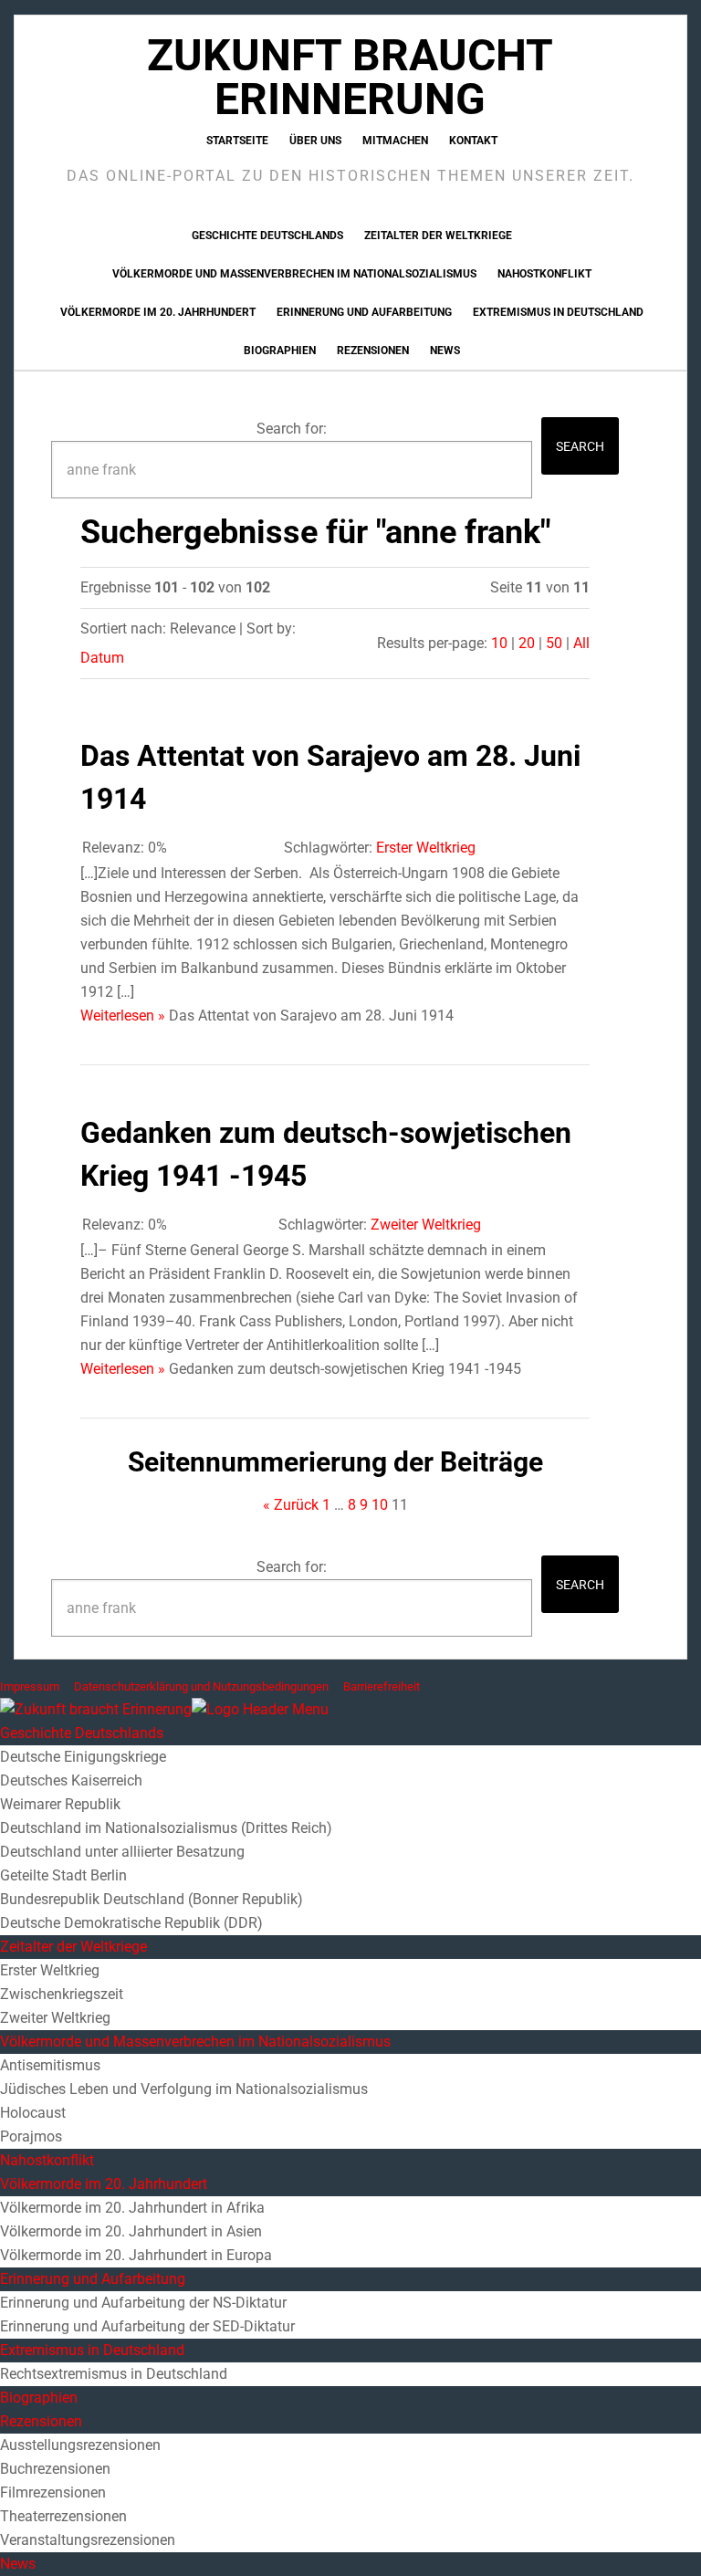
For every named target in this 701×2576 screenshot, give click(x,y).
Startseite (237, 141)
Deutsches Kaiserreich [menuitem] (71, 1780)
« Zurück (291, 1505)
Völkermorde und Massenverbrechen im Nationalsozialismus (294, 274)
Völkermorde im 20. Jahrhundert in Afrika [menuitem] (132, 2208)
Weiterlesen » (123, 1016)
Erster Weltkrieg (426, 848)
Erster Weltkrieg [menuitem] (50, 1970)
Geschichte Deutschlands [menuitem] (82, 1733)
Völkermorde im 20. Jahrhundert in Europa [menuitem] (136, 2255)
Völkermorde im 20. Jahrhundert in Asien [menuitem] (131, 2231)
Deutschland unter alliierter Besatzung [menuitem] (122, 1852)
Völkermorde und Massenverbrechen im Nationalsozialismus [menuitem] (195, 2042)
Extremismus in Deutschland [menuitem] (92, 2350)
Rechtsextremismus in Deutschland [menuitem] (114, 2374)
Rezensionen (373, 351)
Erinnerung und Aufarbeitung (364, 312)
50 (554, 643)
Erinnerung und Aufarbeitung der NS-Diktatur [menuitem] (143, 2303)
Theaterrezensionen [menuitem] (63, 2516)
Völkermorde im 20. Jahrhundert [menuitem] (104, 2184)
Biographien (280, 351)
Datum (102, 658)
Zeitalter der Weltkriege (438, 236)
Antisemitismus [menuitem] (50, 2065)
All (581, 643)
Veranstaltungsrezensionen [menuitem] (88, 2540)
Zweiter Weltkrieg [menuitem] (55, 2018)
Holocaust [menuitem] (33, 2113)
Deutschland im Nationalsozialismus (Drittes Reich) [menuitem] (166, 1828)
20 (527, 643)
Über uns (315, 141)
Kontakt (473, 141)
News (445, 351)
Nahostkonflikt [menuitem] (47, 2160)
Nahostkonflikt (544, 274)
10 (499, 643)
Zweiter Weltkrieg (426, 1225)
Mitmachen (395, 141)
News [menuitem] (18, 2564)
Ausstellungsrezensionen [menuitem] (80, 2445)
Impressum (30, 1686)
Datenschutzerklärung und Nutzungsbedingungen (201, 1686)
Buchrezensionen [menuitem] (55, 2469)
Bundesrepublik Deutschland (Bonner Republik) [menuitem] (152, 1899)
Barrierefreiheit (382, 1686)
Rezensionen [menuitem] (41, 2421)
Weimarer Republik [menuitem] (60, 1804)
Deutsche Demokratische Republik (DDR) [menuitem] (131, 1923)
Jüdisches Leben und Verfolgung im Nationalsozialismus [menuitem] (184, 2089)
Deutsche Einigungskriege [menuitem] (83, 1757)
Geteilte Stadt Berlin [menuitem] (63, 1875)
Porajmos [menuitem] (31, 2136)
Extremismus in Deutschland (558, 312)
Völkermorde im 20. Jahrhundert (158, 312)
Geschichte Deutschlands (267, 236)
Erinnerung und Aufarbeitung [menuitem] (93, 2279)
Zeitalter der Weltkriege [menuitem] (73, 1947)
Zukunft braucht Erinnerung (350, 77)
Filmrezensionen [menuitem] (53, 2492)
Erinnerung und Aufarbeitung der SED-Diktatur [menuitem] (147, 2326)
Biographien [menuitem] (39, 2398)
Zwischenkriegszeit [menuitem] (62, 1994)
